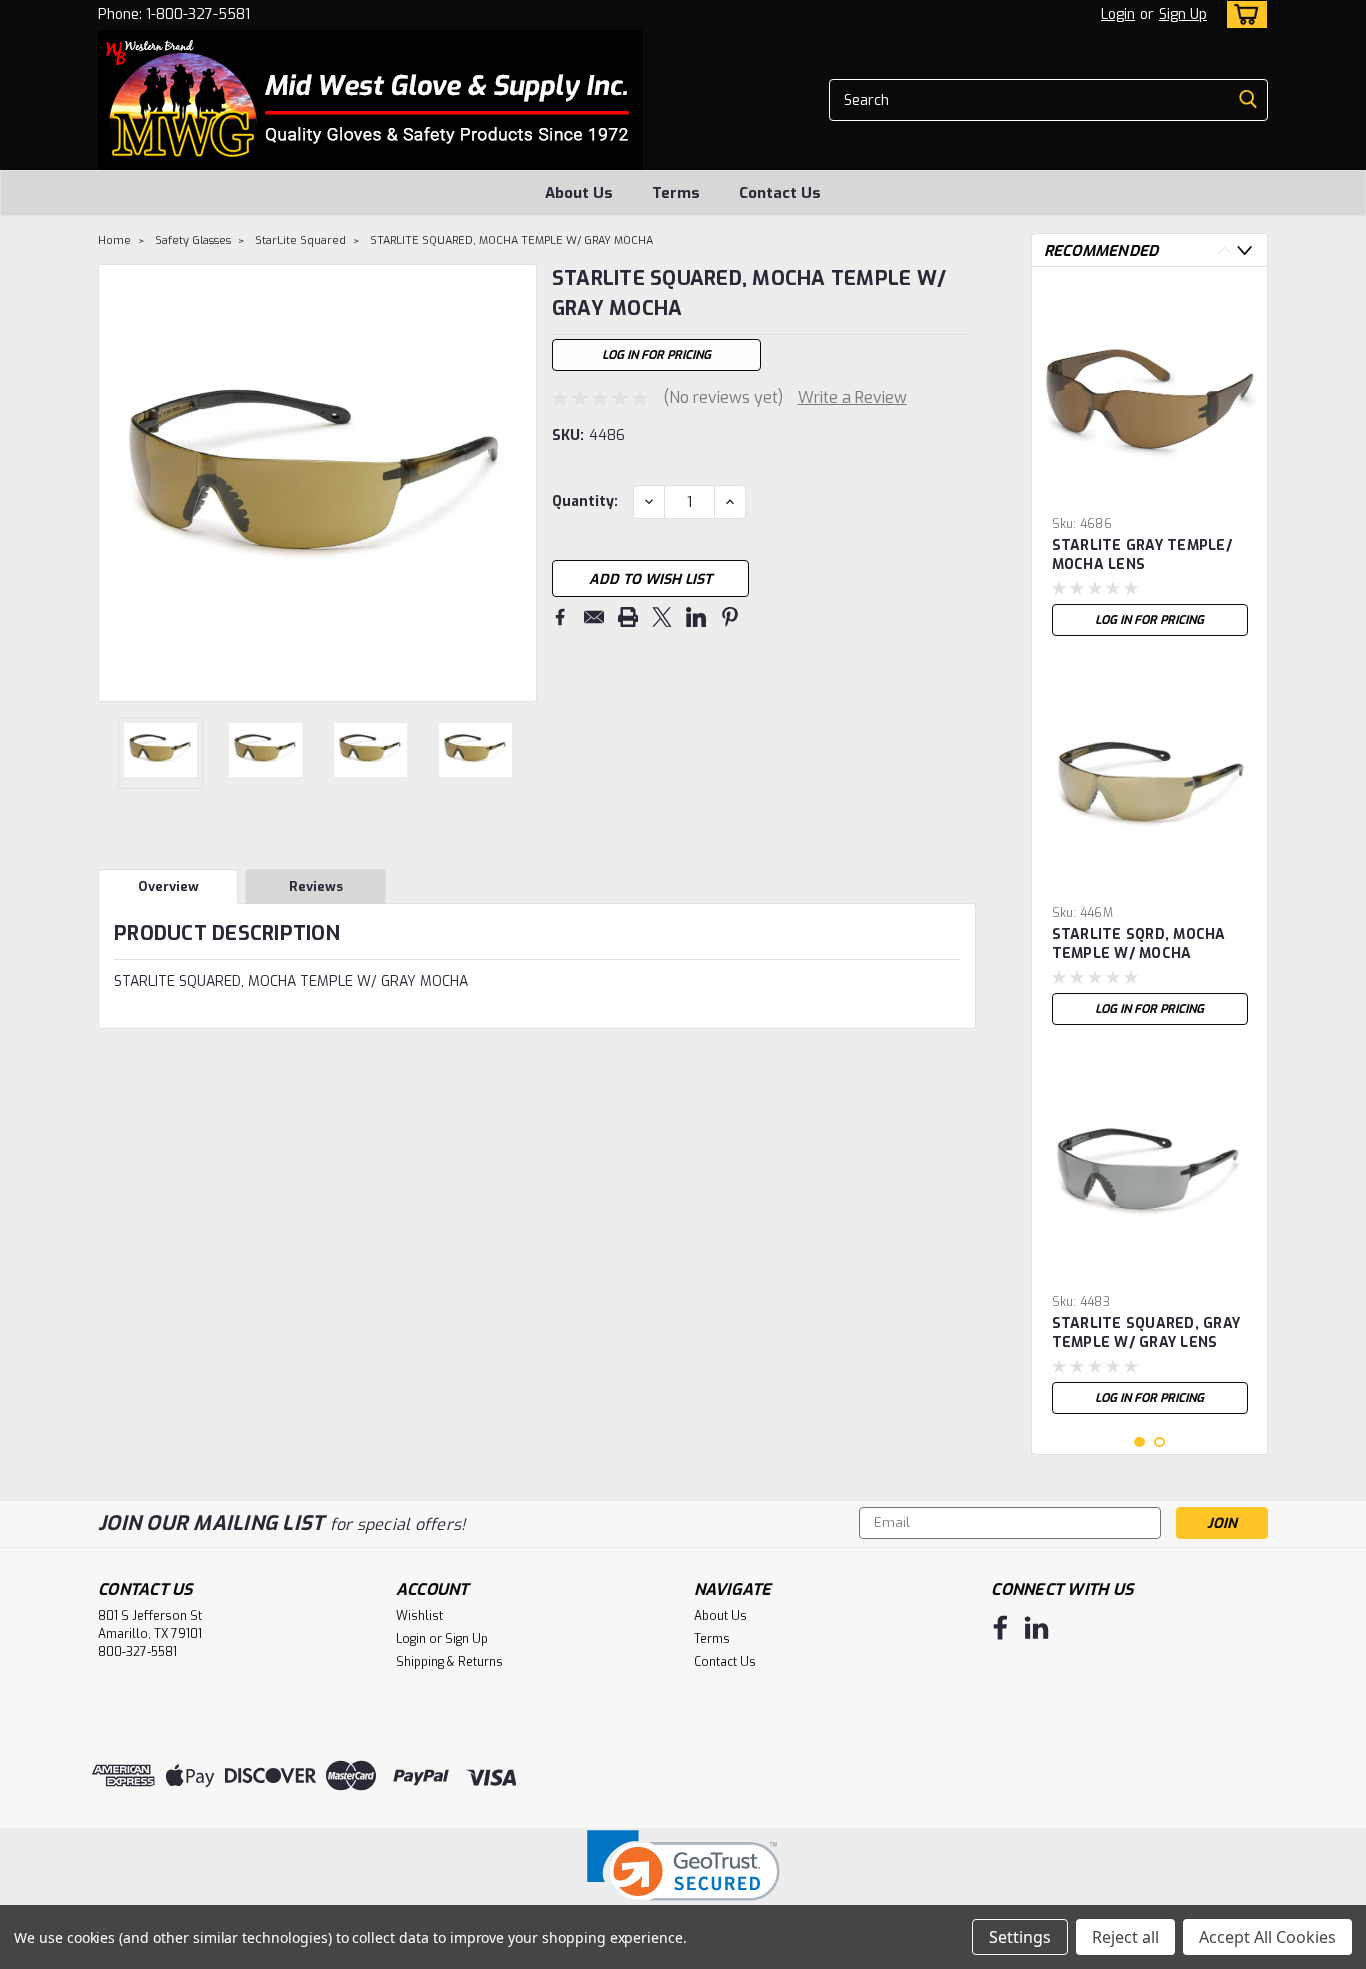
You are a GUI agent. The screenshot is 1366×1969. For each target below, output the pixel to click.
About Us (579, 193)
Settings (1020, 1937)
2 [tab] (1159, 1442)
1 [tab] (1139, 1442)
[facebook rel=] (1000, 1627)
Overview (168, 886)
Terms (676, 193)
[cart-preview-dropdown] (1242, 14)
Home (114, 240)
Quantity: (585, 501)
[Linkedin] (696, 617)
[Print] (628, 617)
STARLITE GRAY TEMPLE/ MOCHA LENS (1142, 555)
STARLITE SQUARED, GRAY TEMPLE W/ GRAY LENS (1146, 1333)
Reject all (1125, 1937)
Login (1118, 14)
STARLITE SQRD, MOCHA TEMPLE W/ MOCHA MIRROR (1139, 945)
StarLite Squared (300, 240)
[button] (683, 1878)
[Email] (594, 617)
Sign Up (1183, 14)
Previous (115, 483)
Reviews (316, 886)
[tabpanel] (1150, 464)
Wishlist (419, 1616)
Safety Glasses (193, 240)
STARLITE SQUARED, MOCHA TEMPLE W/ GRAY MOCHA (511, 240)
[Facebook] (560, 617)
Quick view (1150, 492)
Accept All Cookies (1267, 1937)
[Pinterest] (730, 617)
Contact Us (780, 193)
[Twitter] (662, 617)
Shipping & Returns (449, 1662)
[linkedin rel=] (1036, 1627)
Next (519, 483)
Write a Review (852, 397)
